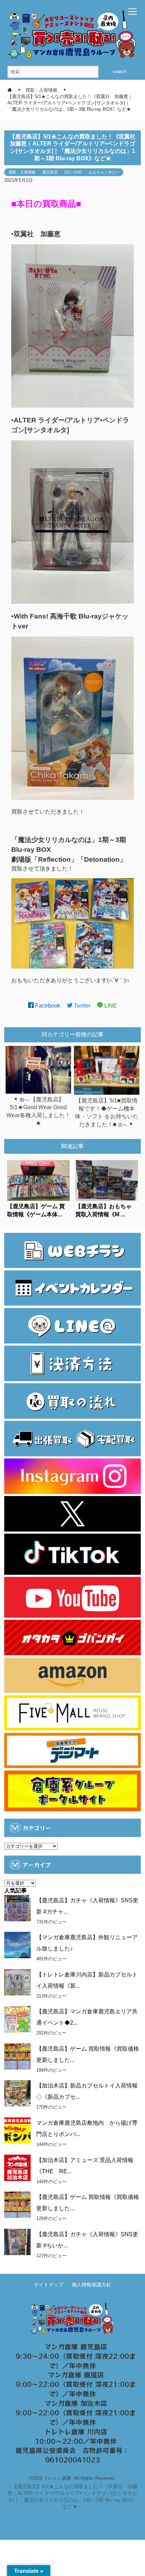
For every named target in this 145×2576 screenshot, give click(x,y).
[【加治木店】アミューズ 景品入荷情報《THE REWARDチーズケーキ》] (17, 2168)
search (119, 72)
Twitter (81, 1006)
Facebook (47, 1006)
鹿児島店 (50, 172)
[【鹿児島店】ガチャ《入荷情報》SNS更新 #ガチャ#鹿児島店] (17, 1908)
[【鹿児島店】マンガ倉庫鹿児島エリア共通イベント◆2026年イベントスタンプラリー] (17, 2019)
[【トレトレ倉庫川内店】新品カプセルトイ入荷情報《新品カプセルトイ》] (17, 1982)
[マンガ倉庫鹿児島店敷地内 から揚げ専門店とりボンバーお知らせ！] (17, 2131)
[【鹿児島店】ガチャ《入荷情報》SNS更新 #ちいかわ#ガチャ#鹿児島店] (17, 2242)
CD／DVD (73, 172)
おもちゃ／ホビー (104, 172)
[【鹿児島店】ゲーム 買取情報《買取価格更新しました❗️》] (17, 2205)
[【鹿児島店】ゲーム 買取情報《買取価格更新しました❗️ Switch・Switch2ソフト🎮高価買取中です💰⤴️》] (17, 2056)
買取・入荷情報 (22, 172)
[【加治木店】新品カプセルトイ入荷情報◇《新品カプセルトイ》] (17, 2093)
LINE (110, 1006)
